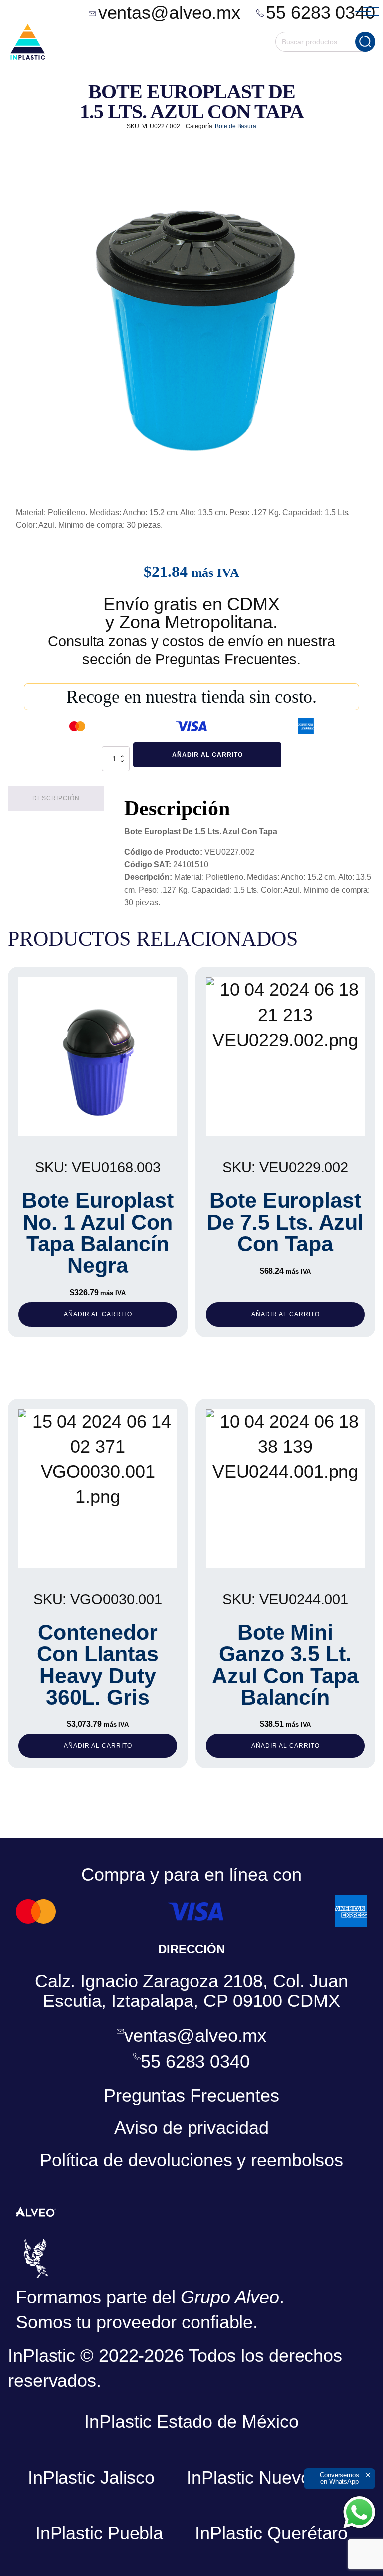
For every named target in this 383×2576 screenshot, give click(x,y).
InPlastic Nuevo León (271, 2477)
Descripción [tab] (56, 798)
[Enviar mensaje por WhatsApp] (359, 2512)
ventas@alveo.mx (170, 13)
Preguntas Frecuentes (191, 2096)
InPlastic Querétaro (271, 2533)
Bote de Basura (236, 126)
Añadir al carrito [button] (98, 1314)
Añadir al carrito (207, 755)
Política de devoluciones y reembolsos (191, 2160)
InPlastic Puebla (99, 2533)
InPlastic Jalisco (91, 2477)
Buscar (365, 42)
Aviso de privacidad (191, 2128)
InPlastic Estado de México (191, 2422)
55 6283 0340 (320, 13)
